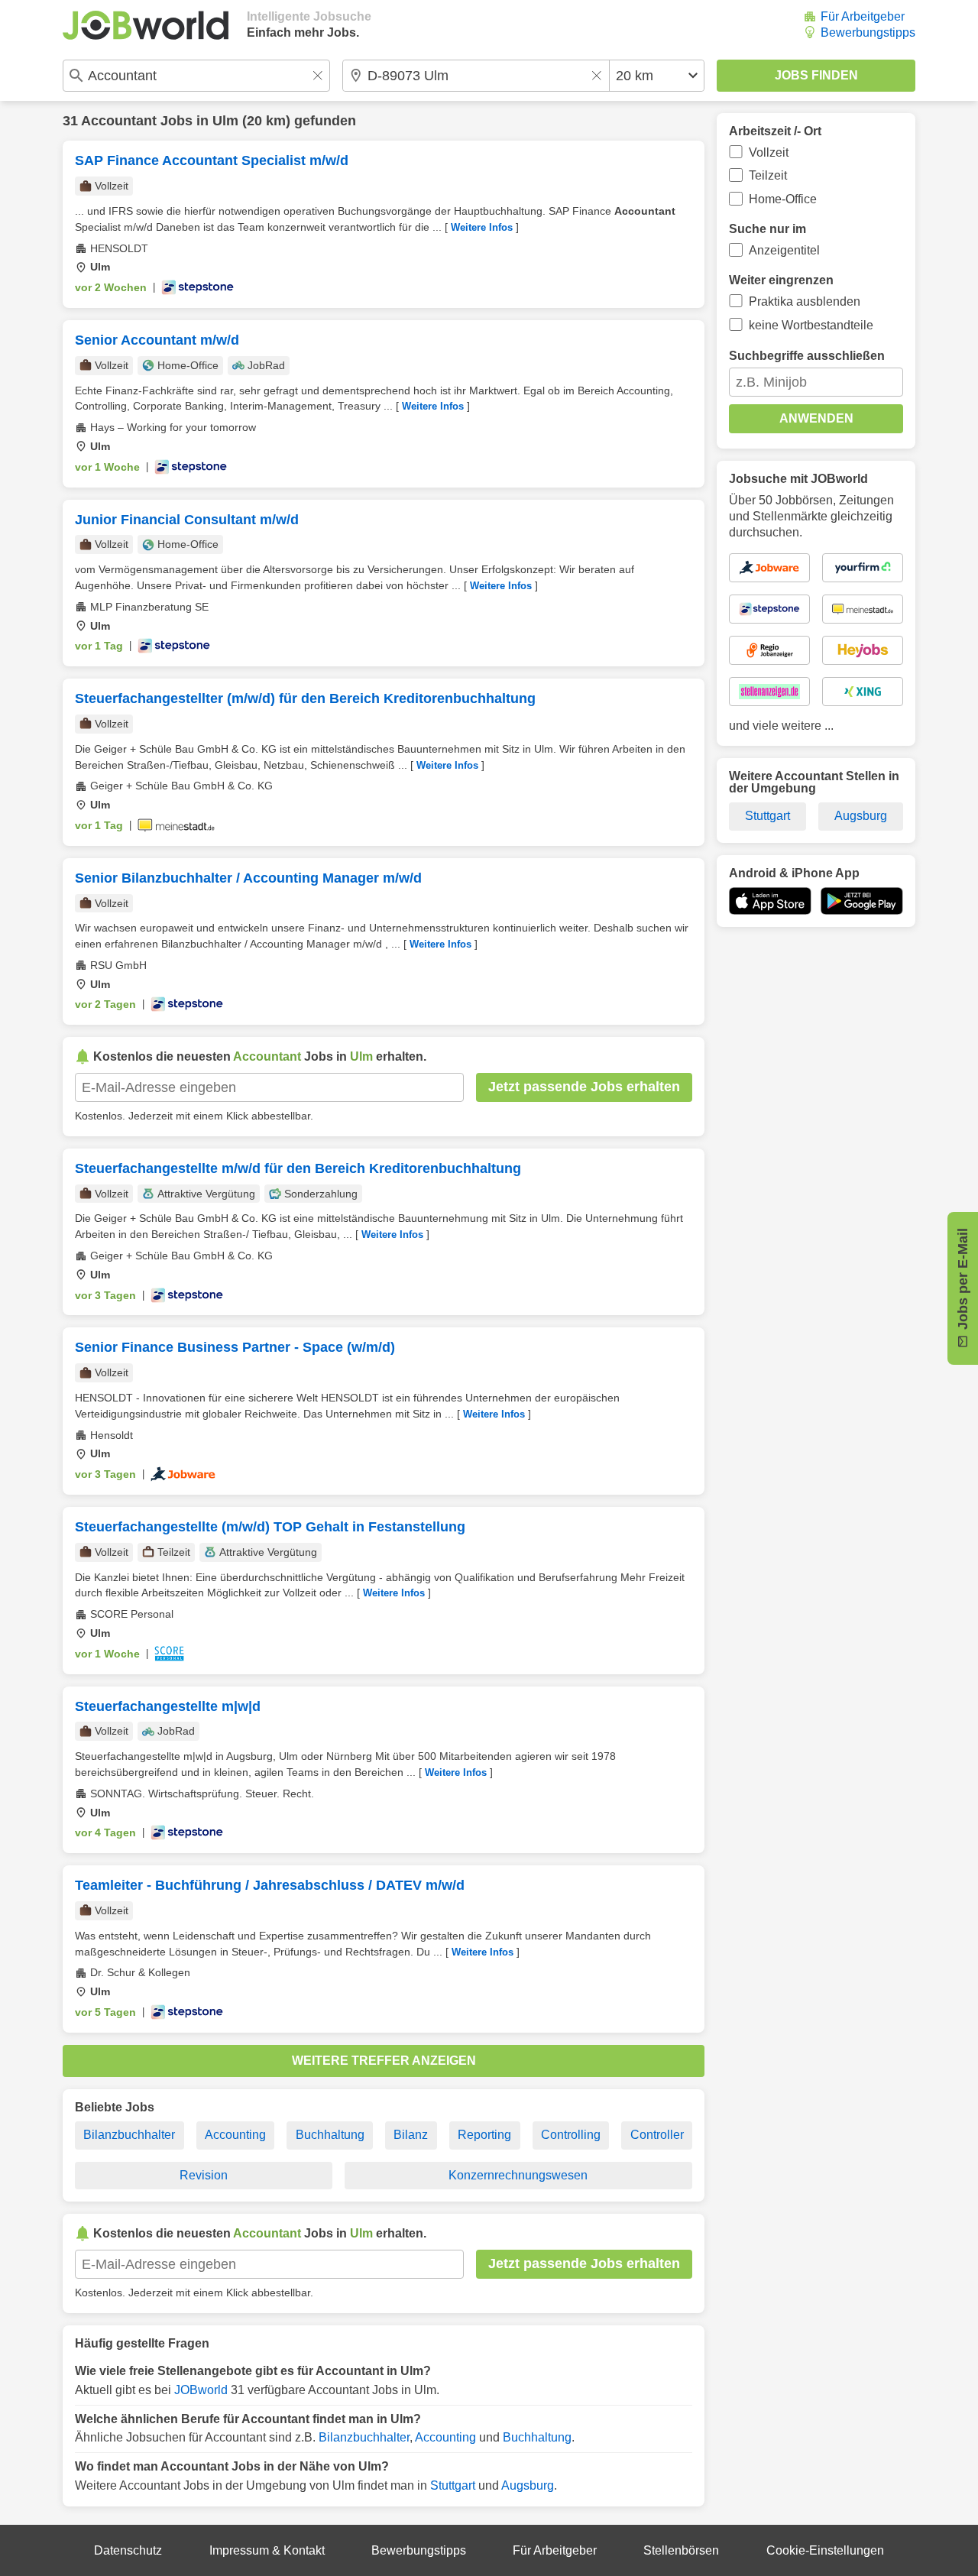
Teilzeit (768, 175)
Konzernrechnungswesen (518, 2175)
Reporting (484, 2135)
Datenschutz (128, 2550)
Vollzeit (769, 152)
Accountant (119, 121)
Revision (204, 2175)
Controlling (571, 2135)
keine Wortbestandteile (811, 325)
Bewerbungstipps (868, 32)
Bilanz (411, 2135)
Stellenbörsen (681, 2550)
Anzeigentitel (784, 250)
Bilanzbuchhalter (129, 2135)
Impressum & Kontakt (267, 2550)
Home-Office (783, 199)
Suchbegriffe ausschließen (807, 356)
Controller (657, 2135)
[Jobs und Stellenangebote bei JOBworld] (146, 25)
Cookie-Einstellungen (825, 2550)
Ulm (225, 121)
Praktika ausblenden (805, 301)
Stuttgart (453, 2485)
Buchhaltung (330, 2135)
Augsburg (528, 2485)
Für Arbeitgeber (863, 16)
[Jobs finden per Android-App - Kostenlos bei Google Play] (862, 901)
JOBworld (201, 2390)
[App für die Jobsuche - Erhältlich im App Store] (770, 901)
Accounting (235, 2135)
